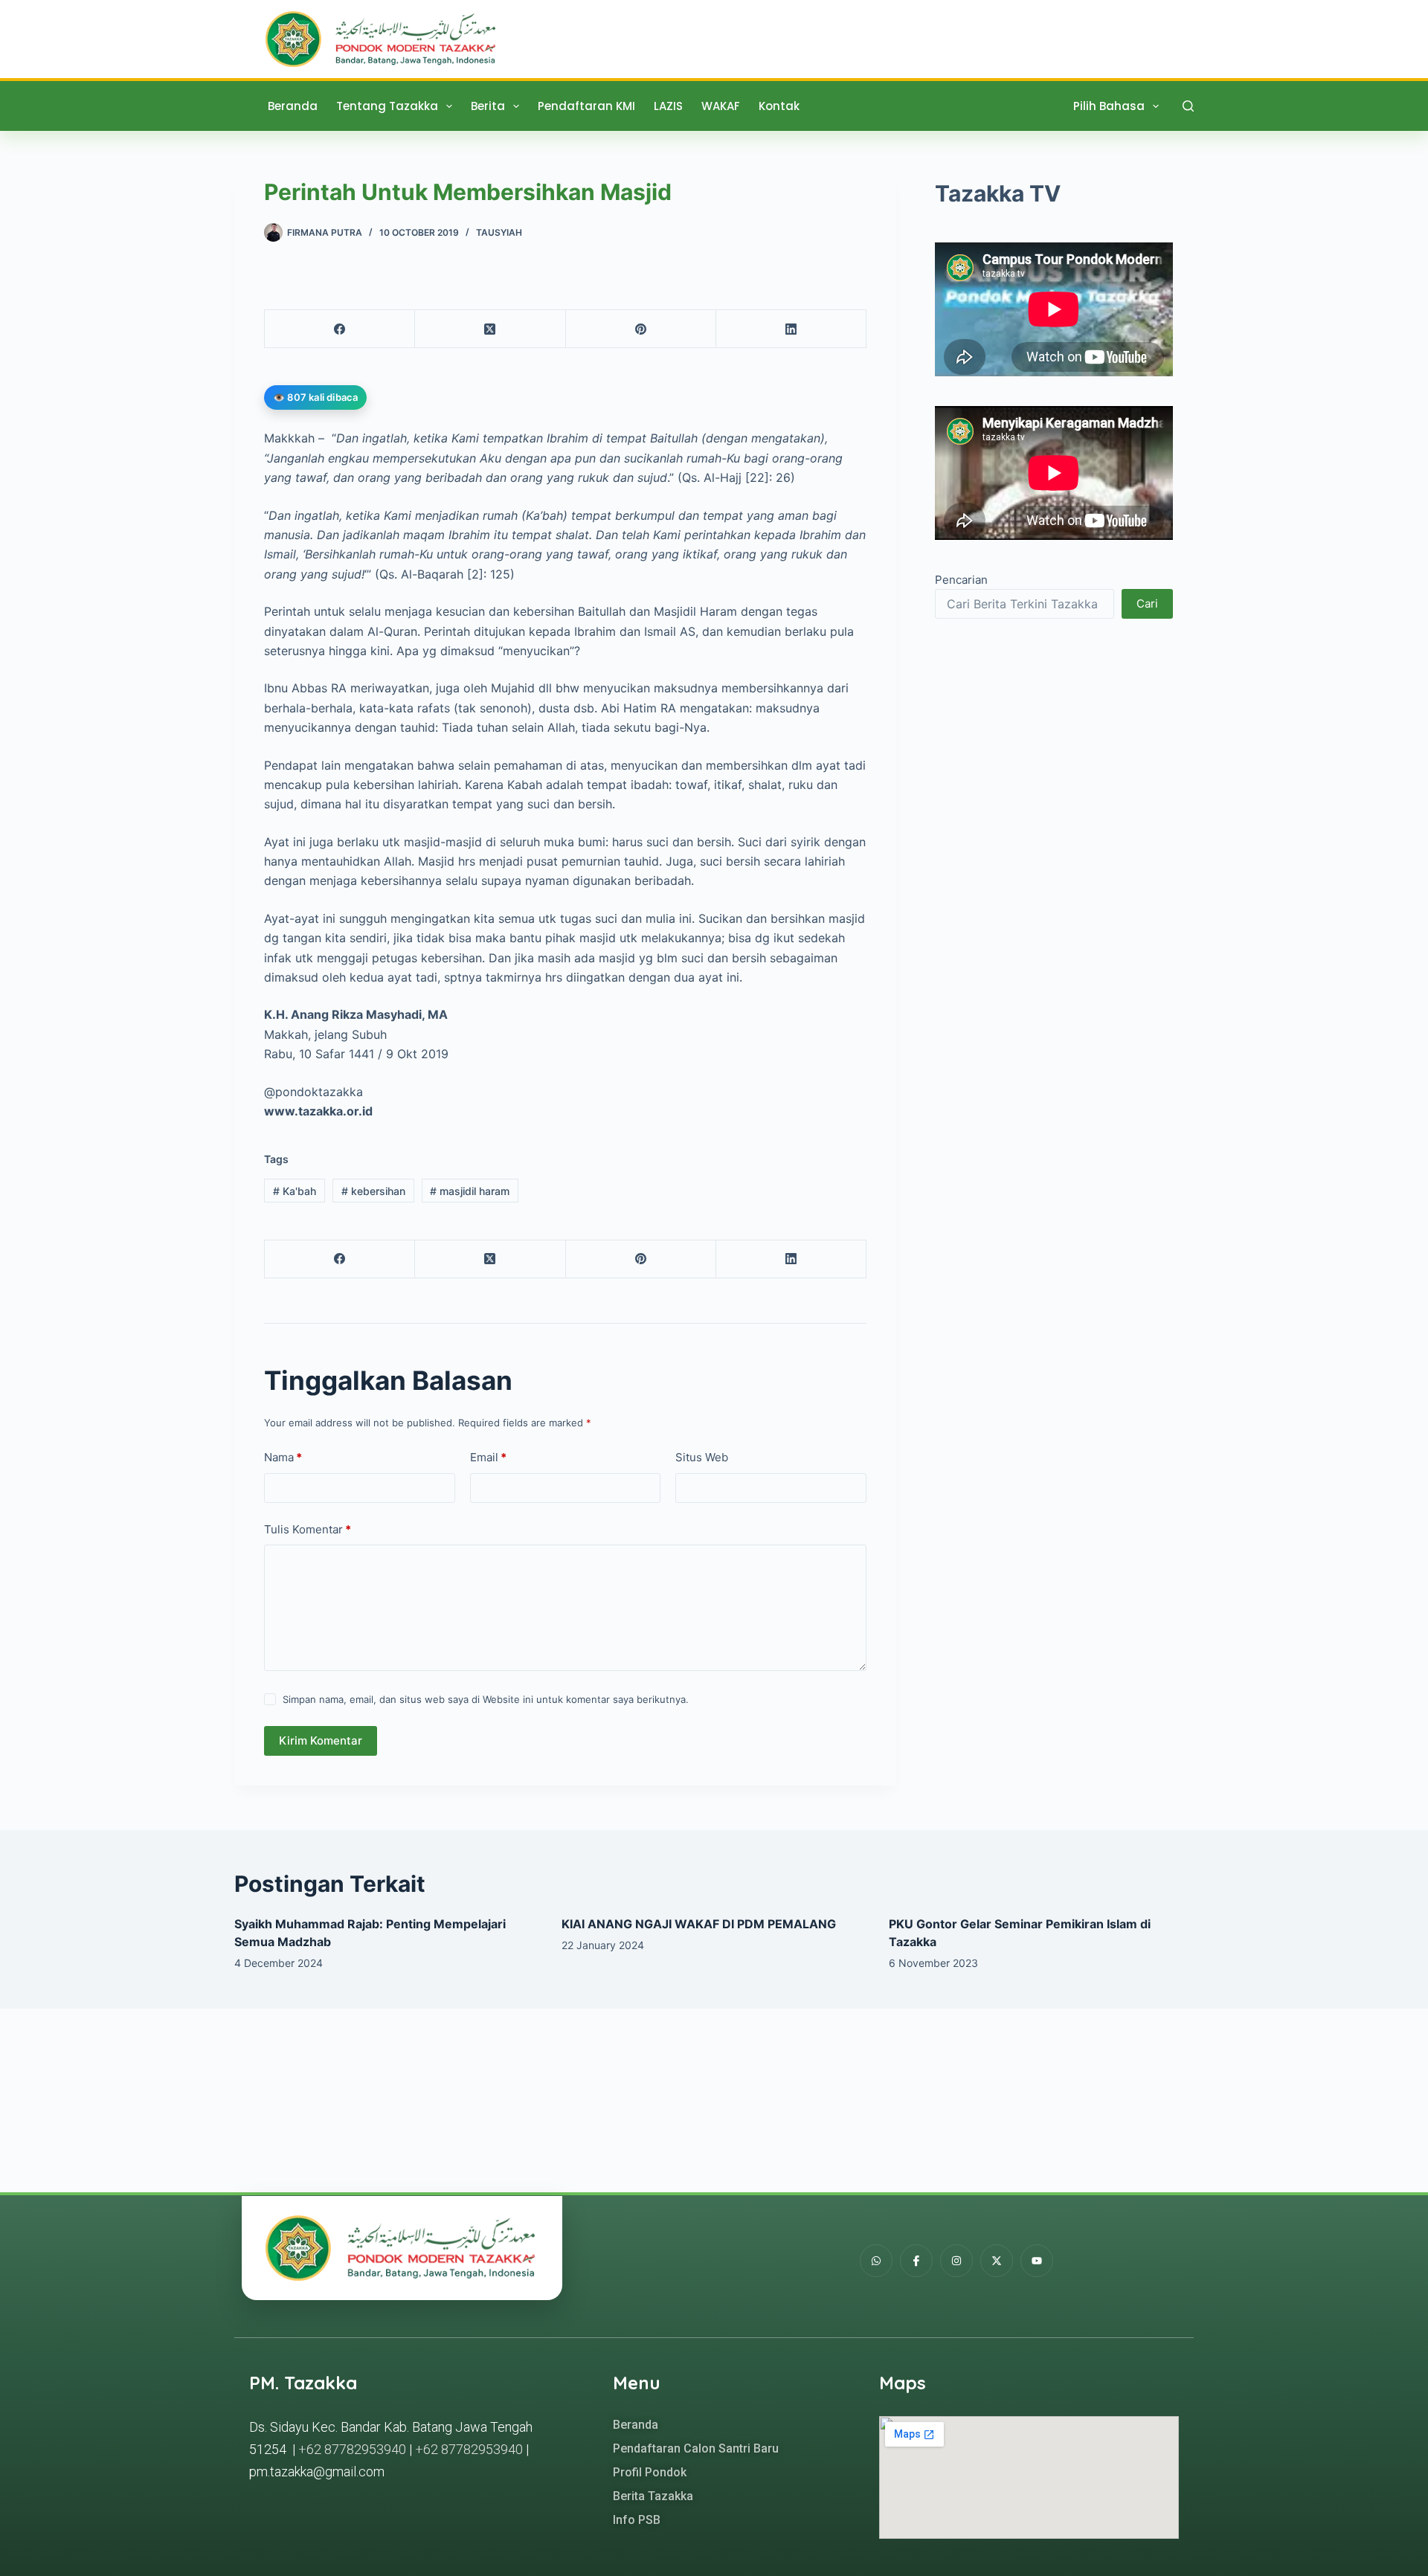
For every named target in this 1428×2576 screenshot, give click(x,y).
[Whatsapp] (876, 2261)
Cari (1147, 603)
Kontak (779, 106)
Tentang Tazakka (387, 106)
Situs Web (702, 1457)
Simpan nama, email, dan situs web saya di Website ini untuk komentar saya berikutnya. (486, 1699)
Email (488, 1457)
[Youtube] (1037, 2261)
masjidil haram (470, 1191)
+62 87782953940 (352, 2449)
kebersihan (373, 1191)
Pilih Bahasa (1109, 106)
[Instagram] (956, 2261)
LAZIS (668, 106)
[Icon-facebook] (916, 2261)
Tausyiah (499, 232)
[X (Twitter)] (490, 329)
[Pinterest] (641, 329)
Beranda (293, 106)
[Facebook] (340, 329)
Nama (283, 1457)
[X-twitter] (997, 2261)
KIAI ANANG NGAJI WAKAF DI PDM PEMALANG (699, 1924)
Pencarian (961, 580)
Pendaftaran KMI (586, 106)
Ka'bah (295, 1191)
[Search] (1188, 106)
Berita (488, 106)
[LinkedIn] (791, 329)
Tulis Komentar (308, 1529)
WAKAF (721, 106)
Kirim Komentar (321, 1741)
